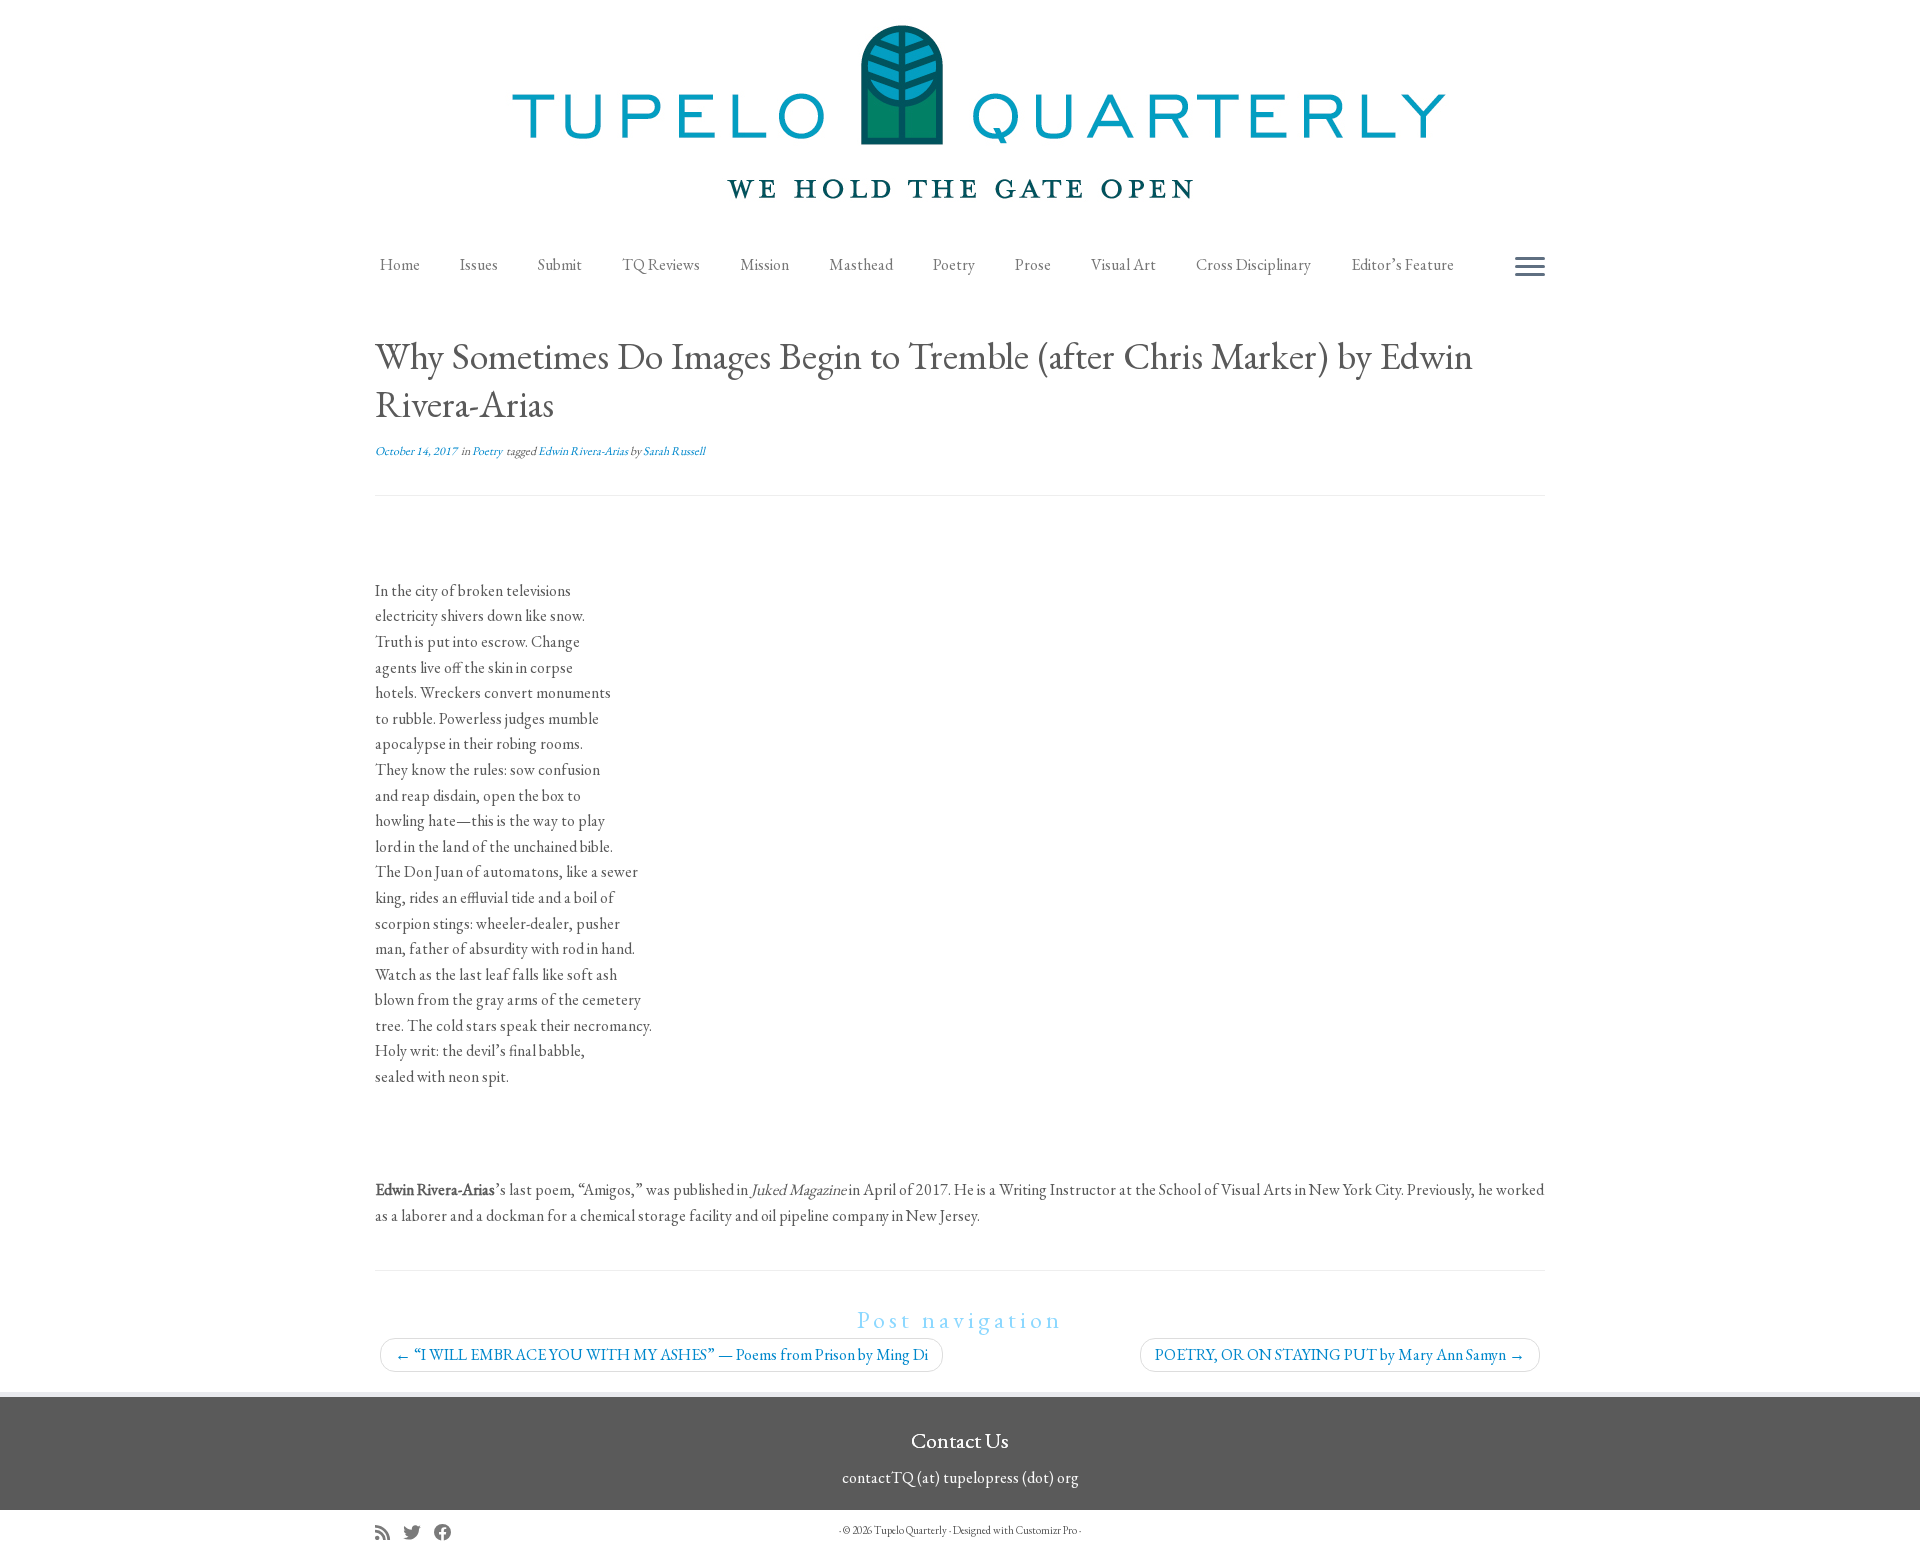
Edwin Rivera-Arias (584, 451)
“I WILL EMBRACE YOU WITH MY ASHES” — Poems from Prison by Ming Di (661, 1354)
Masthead (861, 264)
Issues (479, 264)
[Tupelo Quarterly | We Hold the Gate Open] (960, 121)
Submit (560, 264)
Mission (764, 264)
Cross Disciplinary (1253, 264)
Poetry (954, 264)
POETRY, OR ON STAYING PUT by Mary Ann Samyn (1340, 1354)
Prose (1033, 264)
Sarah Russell (674, 451)
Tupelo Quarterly (910, 1530)
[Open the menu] (1530, 268)
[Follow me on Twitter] (418, 1532)
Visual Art (1123, 264)
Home (400, 264)
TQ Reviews (661, 264)
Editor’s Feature (1402, 264)
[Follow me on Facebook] (449, 1532)
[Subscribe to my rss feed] (389, 1532)
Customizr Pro (1046, 1530)
